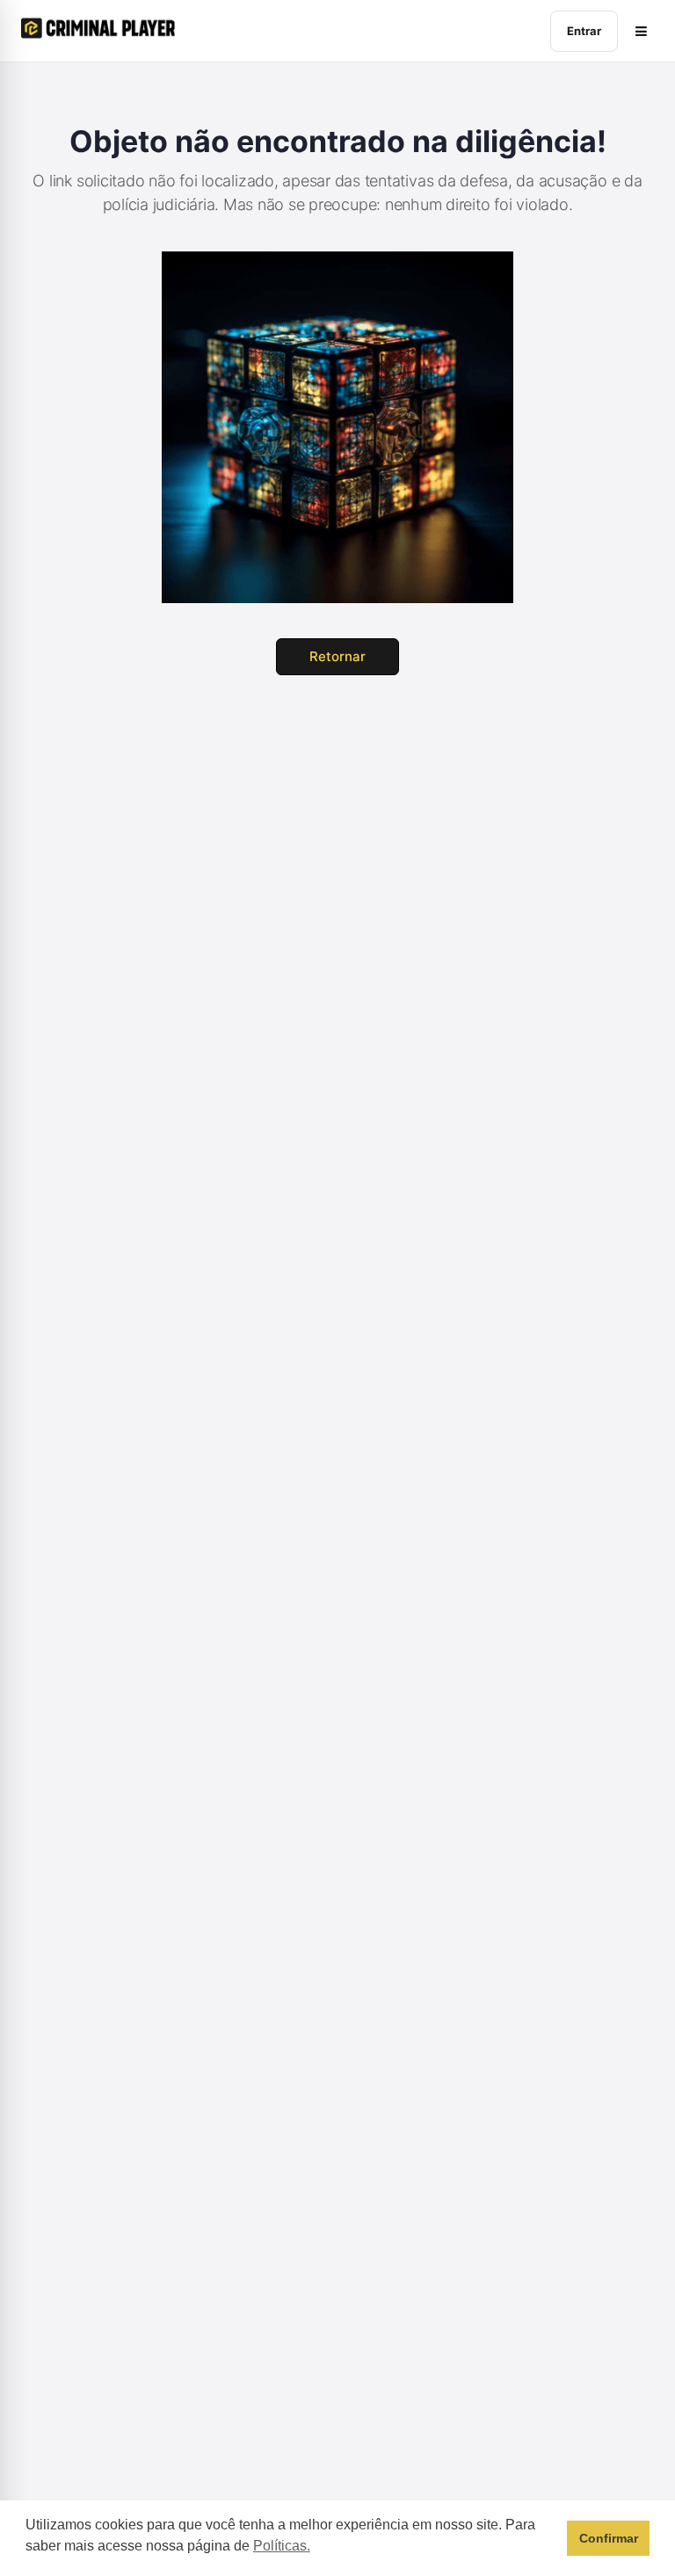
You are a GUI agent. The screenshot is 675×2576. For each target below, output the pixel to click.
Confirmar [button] (609, 2538)
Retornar (337, 656)
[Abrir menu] (641, 31)
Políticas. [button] (282, 2546)
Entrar (584, 31)
